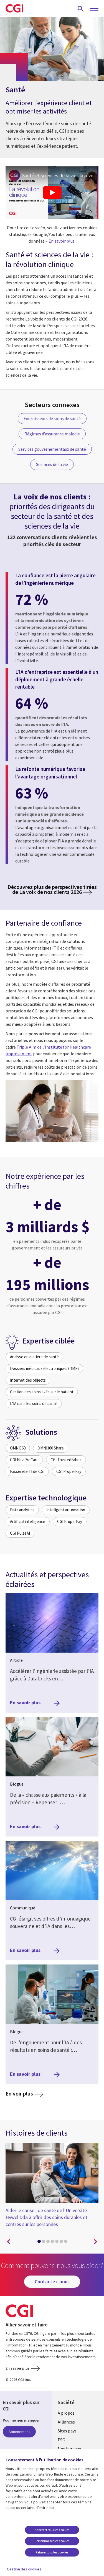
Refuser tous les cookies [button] (52, 2552)
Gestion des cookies (24, 2569)
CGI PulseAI (20, 1533)
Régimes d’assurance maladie (52, 434)
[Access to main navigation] (94, 9)
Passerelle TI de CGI (27, 1471)
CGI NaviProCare (24, 1460)
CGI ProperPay (69, 1471)
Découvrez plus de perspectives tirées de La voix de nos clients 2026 (52, 889)
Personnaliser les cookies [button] (52, 2541)
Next (96, 2242)
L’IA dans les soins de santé (34, 1403)
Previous (8, 2242)
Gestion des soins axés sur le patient (42, 1392)
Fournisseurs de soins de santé (52, 418)
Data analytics (22, 1510)
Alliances (66, 2422)
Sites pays (67, 2431)
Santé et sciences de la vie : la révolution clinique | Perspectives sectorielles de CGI (60, 175)
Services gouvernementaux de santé (52, 449)
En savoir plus (62, 241)
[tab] (39, 2242)
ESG (61, 2440)
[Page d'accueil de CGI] (14, 8)
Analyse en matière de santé (34, 1357)
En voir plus (24, 2093)
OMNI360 (18, 1448)
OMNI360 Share (51, 1448)
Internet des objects (28, 1380)
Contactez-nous (52, 2282)
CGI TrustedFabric (66, 1460)
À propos (66, 2413)
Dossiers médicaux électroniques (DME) (44, 1368)
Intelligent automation (66, 1510)
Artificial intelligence (28, 1521)
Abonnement (19, 2432)
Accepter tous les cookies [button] (52, 2530)
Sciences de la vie (52, 464)
